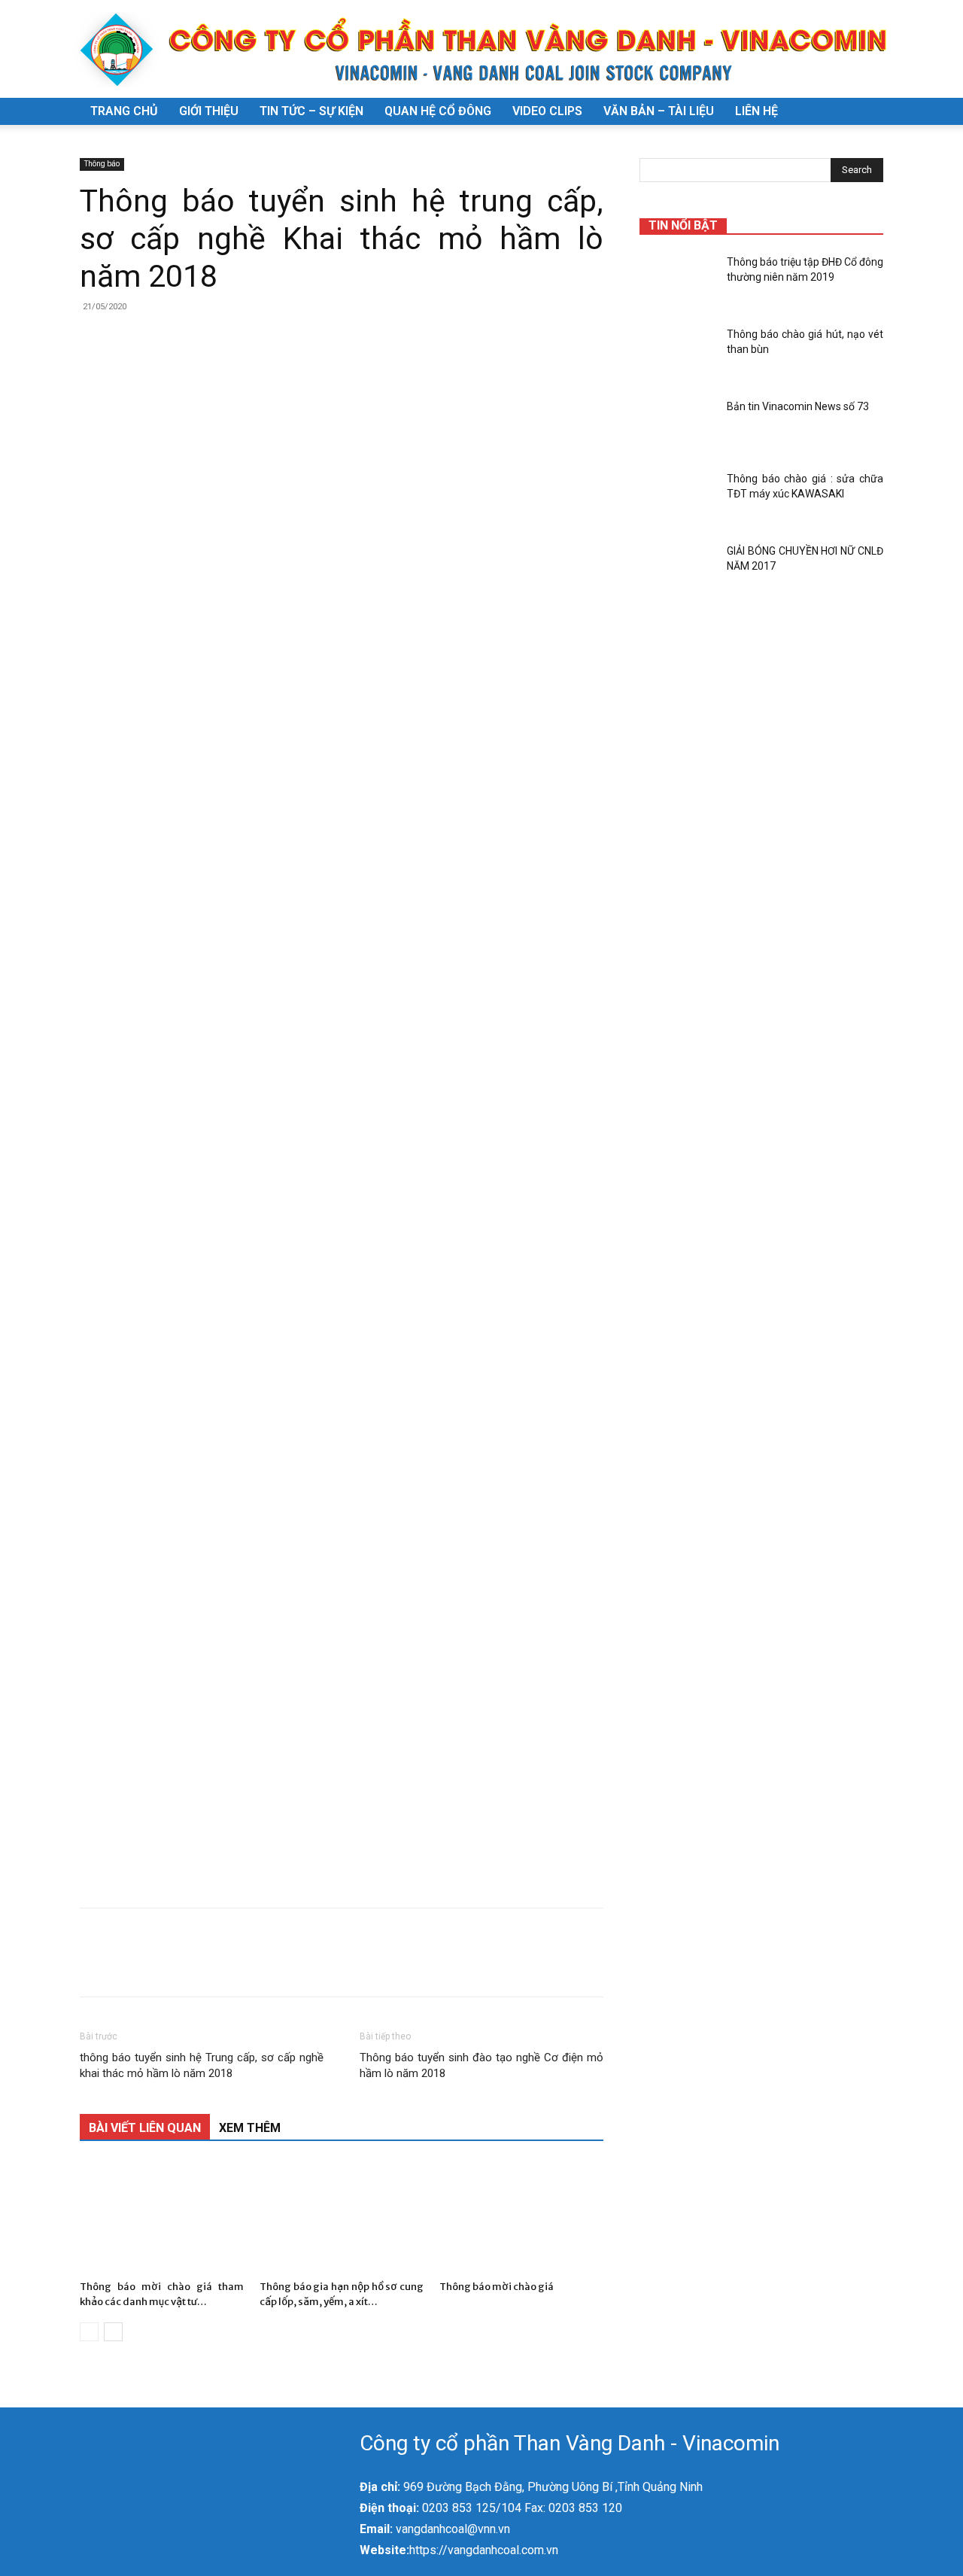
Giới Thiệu (209, 111)
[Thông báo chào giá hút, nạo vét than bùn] (677, 353)
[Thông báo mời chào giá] (521, 2218)
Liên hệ (756, 111)
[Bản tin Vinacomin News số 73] (677, 425)
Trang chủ (124, 111)
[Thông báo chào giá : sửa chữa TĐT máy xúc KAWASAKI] (677, 497)
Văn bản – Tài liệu (659, 111)
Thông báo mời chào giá (497, 2287)
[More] (234, 1966)
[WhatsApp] (199, 1966)
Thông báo (102, 164)
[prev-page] (89, 2332)
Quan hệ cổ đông (438, 111)
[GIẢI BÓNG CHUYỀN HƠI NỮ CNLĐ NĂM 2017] (677, 570)
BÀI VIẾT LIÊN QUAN (145, 2128)
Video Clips (547, 111)
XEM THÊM (250, 2128)
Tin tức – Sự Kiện (311, 111)
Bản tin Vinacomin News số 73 (798, 406)
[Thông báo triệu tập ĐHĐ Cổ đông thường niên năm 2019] (677, 281)
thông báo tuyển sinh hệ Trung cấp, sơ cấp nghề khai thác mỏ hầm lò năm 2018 (202, 2065)
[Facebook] (95, 1966)
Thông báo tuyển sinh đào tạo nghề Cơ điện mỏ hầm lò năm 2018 (481, 2065)
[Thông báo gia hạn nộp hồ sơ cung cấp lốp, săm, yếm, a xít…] (342, 2218)
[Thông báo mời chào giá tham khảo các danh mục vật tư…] (162, 2218)
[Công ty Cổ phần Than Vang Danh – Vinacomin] (481, 50)
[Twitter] (129, 1966)
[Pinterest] (164, 1966)
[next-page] (113, 2332)
